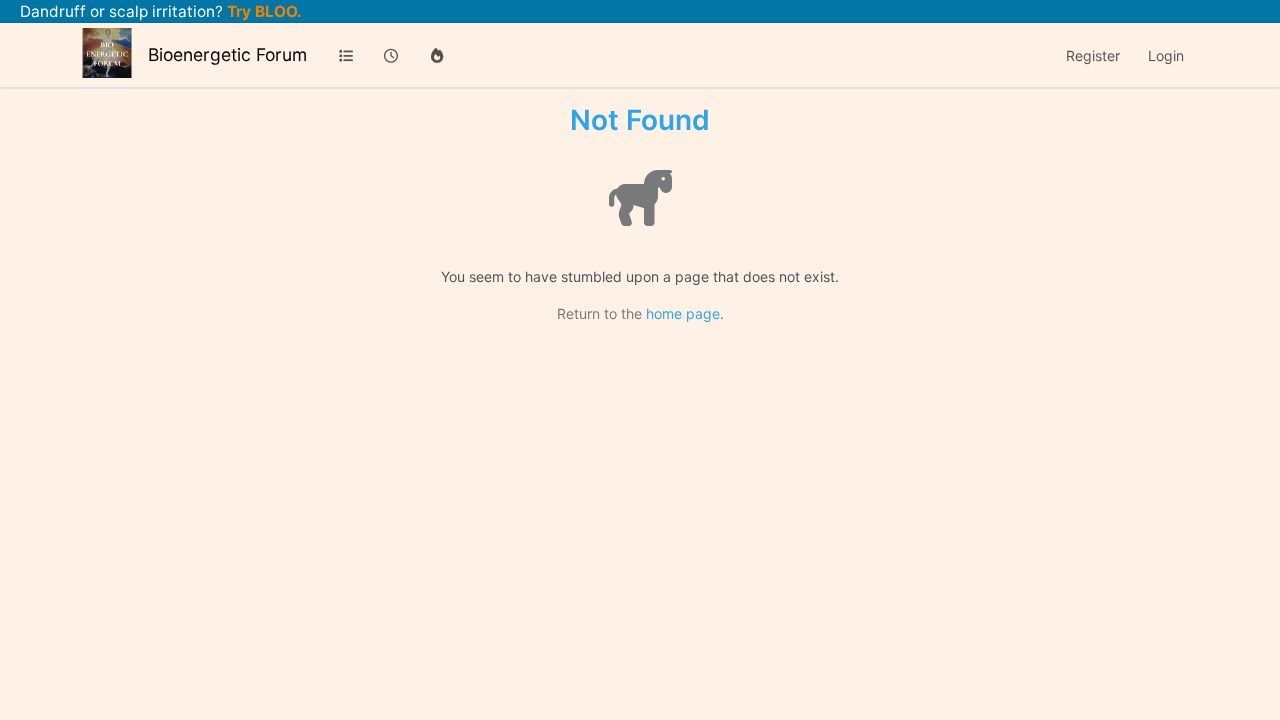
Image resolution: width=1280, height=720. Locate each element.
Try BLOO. (262, 11)
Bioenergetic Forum (227, 54)
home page (683, 313)
